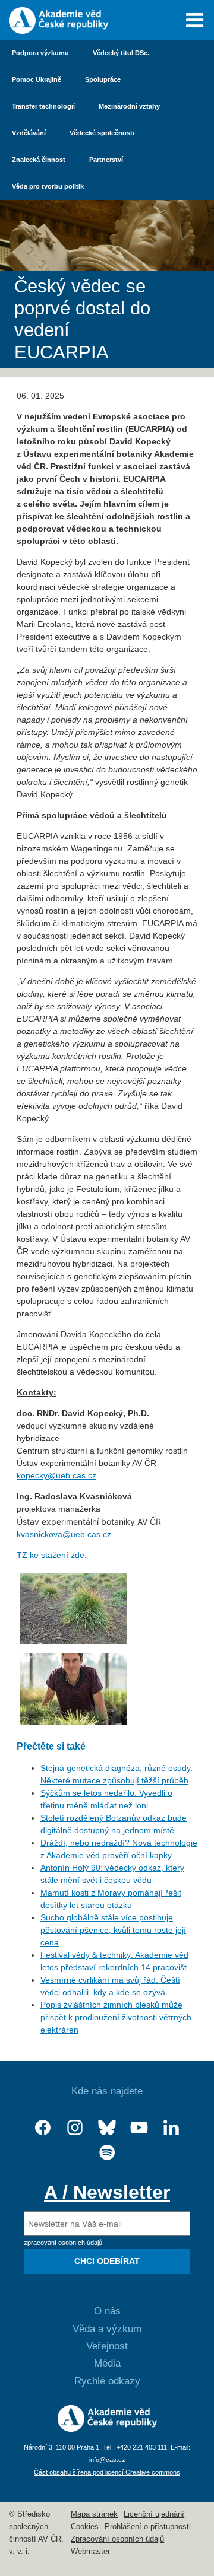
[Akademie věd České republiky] (107, 2429)
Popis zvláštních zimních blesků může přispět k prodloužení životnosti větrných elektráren (116, 2017)
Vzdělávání (29, 133)
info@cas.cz (107, 2460)
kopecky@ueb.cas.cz (56, 1475)
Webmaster (90, 2552)
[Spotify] (107, 2153)
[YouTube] (139, 2128)
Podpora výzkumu (40, 53)
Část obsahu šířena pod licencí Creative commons (107, 2472)
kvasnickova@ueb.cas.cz (64, 1534)
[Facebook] (43, 2128)
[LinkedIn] (171, 2128)
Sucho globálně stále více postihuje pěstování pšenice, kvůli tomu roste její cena (113, 1930)
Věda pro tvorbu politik (48, 186)
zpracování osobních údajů (63, 2243)
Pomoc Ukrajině (37, 79)
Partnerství (106, 160)
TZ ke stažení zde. (52, 1555)
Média (107, 2363)
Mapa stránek (94, 2514)
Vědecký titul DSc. (121, 53)
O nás (107, 2311)
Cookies (85, 2527)
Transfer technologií (43, 106)
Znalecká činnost (39, 160)
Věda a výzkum (107, 2329)
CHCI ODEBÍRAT (107, 2261)
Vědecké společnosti (102, 133)
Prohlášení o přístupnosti (148, 2527)
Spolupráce (103, 79)
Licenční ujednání (154, 2514)
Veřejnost (107, 2346)
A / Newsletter (107, 2192)
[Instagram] (75, 2128)
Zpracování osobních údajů (117, 2539)
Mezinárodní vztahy (129, 106)
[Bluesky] (107, 2128)
